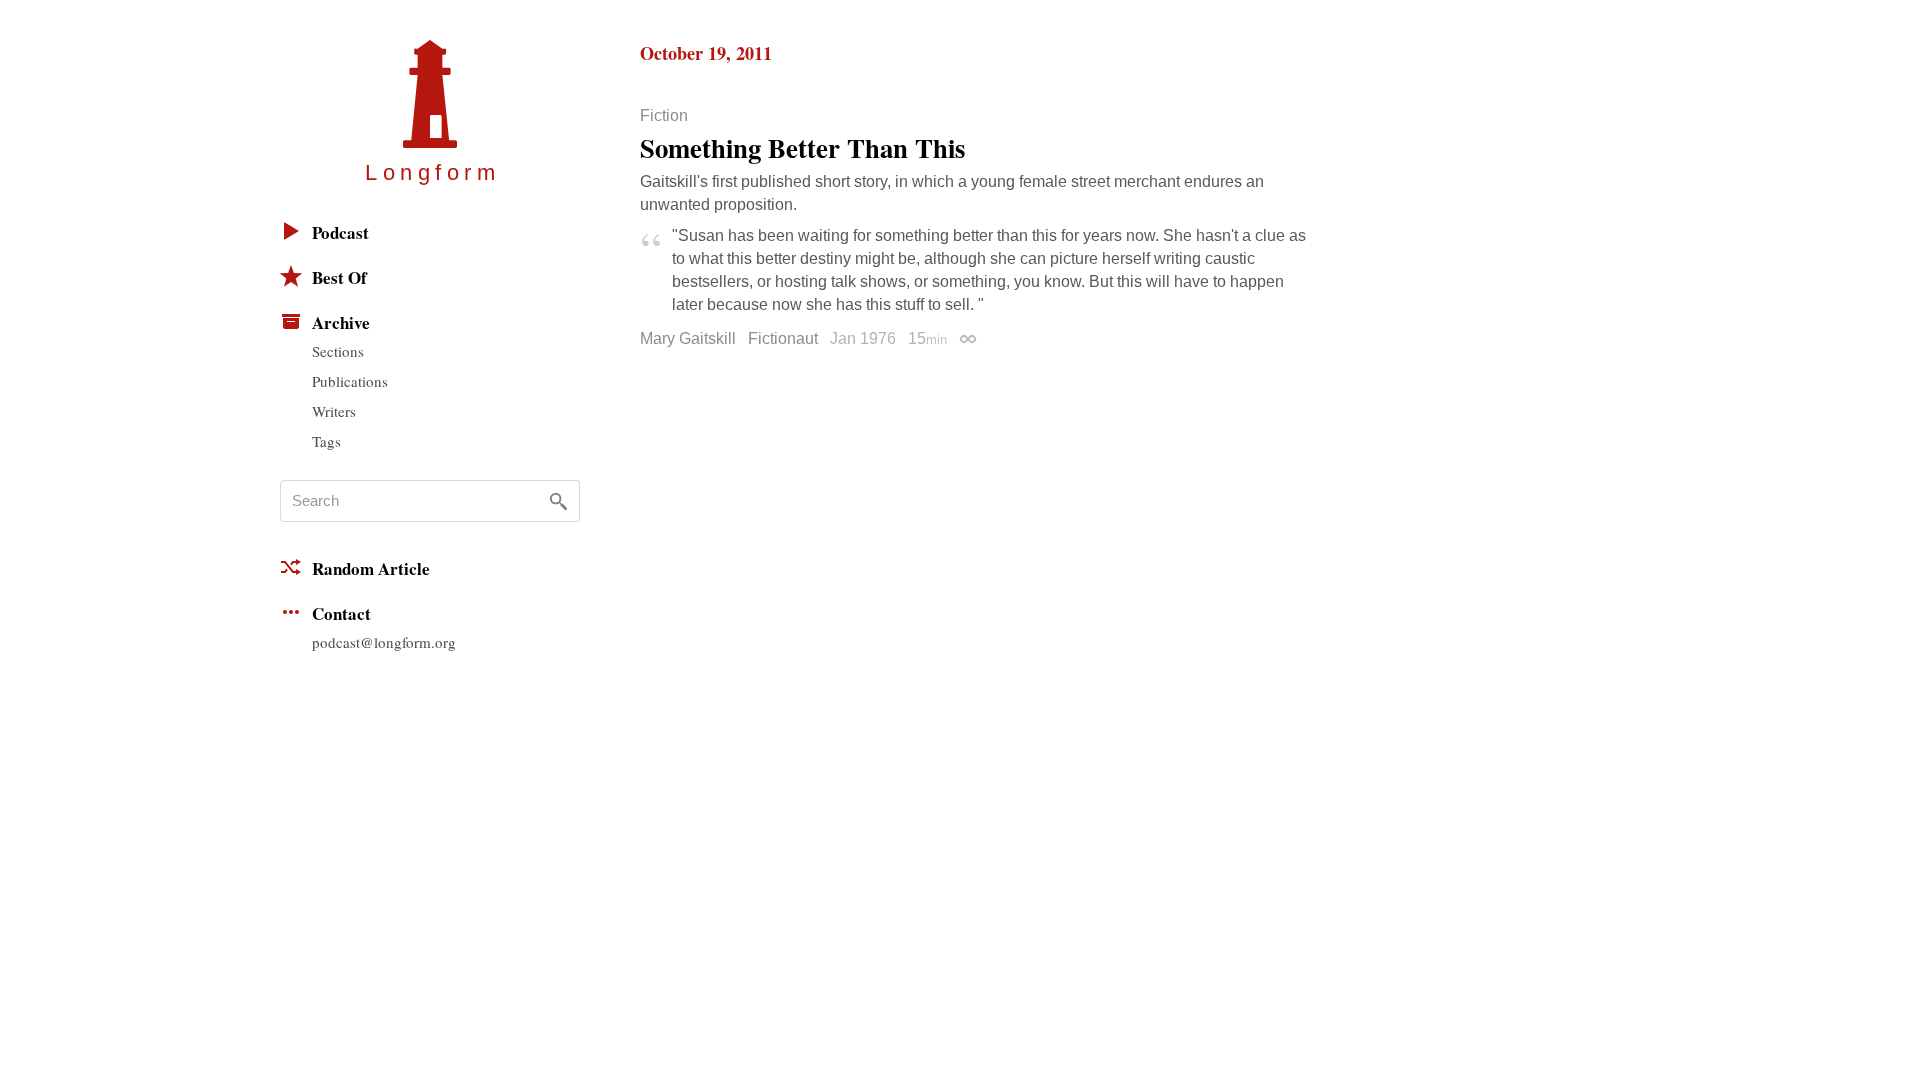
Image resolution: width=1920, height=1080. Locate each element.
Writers (334, 411)
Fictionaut (783, 338)
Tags (326, 441)
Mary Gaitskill (688, 338)
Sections (338, 351)
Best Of (339, 277)
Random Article (371, 568)
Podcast (340, 232)
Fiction (664, 116)
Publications (350, 381)
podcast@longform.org (384, 642)
